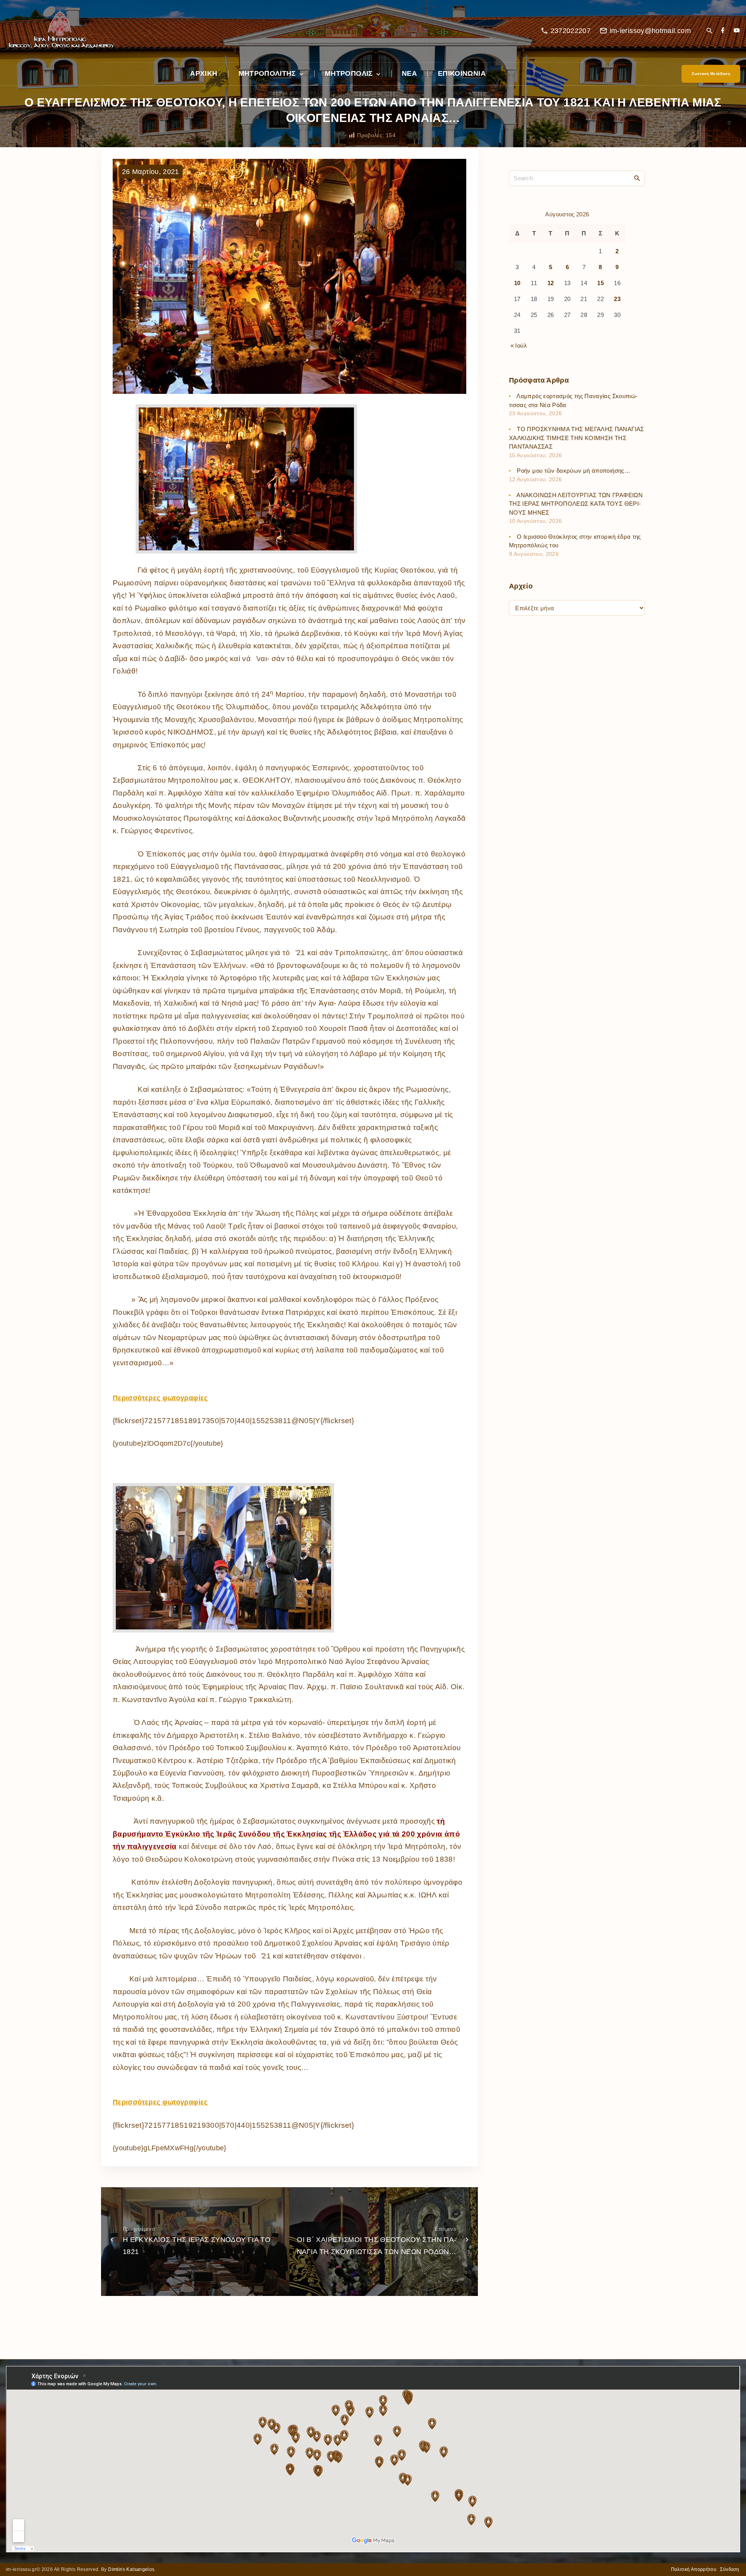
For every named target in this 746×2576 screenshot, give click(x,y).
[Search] (637, 178)
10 (517, 283)
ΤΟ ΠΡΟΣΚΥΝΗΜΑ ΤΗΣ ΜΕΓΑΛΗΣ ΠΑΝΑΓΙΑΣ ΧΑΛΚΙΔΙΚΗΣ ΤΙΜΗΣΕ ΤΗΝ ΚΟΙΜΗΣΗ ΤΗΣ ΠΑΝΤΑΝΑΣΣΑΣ (577, 438)
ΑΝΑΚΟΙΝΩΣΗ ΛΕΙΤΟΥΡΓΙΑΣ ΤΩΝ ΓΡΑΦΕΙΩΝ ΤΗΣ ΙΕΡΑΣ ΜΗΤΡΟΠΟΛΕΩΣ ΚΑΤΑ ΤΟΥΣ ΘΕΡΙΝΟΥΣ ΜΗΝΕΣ (576, 503)
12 (551, 283)
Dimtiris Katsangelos (131, 2569)
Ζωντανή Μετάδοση (711, 74)
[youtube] (737, 31)
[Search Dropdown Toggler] (709, 31)
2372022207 (571, 31)
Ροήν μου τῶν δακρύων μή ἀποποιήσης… (573, 471)
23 (617, 299)
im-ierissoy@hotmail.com (650, 31)
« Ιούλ (519, 345)
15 (600, 283)
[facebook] (723, 31)
